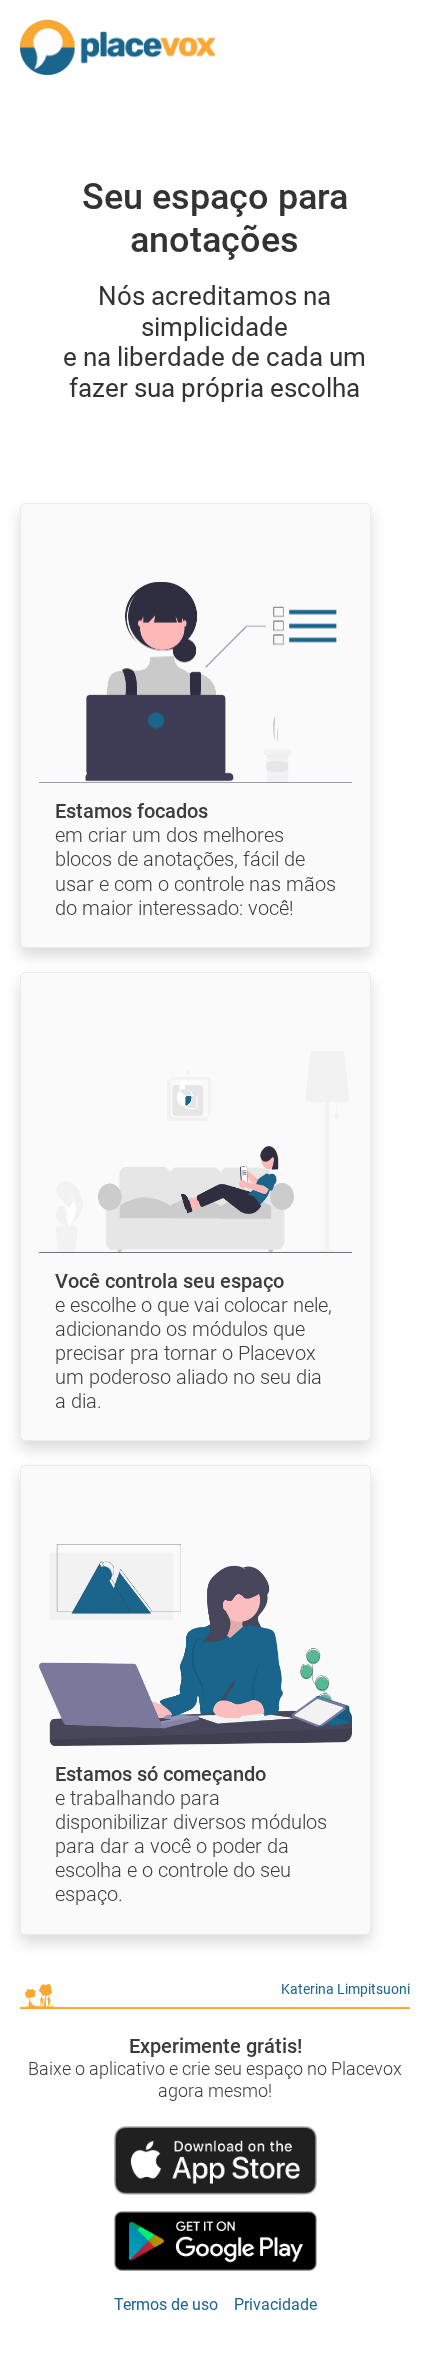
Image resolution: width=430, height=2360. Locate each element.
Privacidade (275, 2304)
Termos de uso (166, 2304)
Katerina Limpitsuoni (345, 1989)
